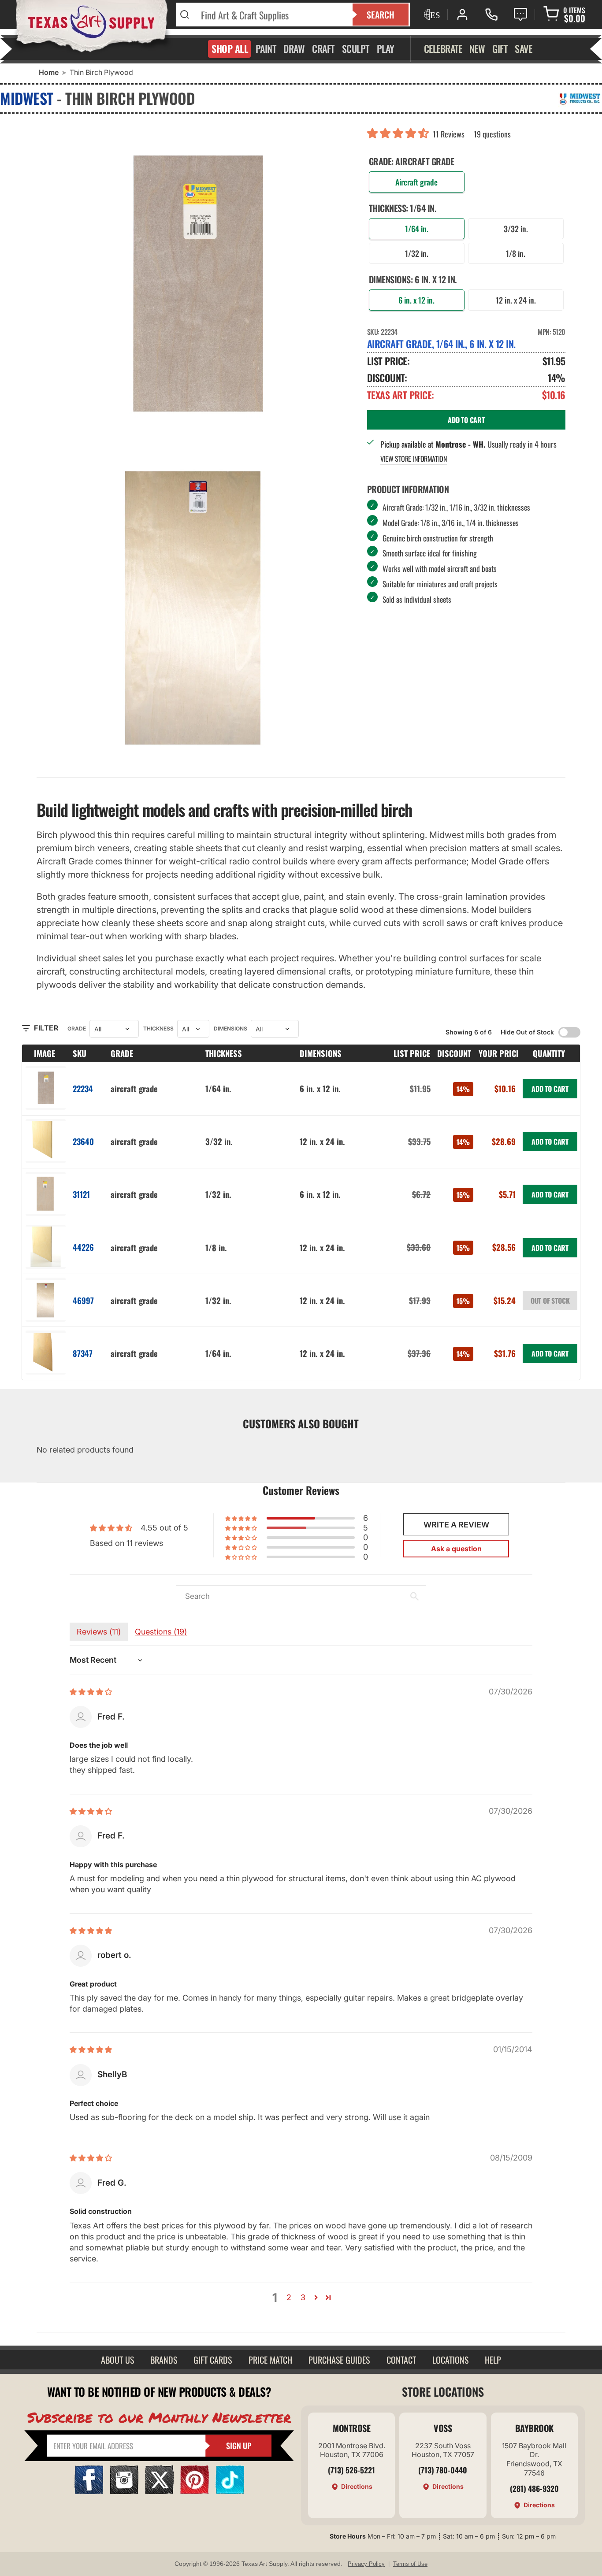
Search (381, 15)
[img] (91, 1692)
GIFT (500, 48)
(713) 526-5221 (351, 2470)
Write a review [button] (456, 1525)
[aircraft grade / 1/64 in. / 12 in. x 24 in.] (46, 1353)
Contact (401, 2360)
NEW (477, 48)
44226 (83, 1247)
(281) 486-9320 (534, 2488)
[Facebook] (89, 2491)
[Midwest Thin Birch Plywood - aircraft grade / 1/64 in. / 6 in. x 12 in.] (195, 285)
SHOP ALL (230, 48)
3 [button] (303, 2297)
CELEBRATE (443, 48)
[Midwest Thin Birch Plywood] (195, 606)
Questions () (161, 1632)
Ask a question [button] (456, 1549)
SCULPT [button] (356, 48)
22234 (83, 1088)
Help (493, 2360)
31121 (81, 1194)
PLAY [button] (386, 48)
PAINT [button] (266, 48)
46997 (83, 1300)
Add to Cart (550, 1089)
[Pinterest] (195, 2491)
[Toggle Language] (431, 15)
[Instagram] (124, 2491)
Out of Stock (550, 1301)
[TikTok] (230, 2491)
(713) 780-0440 (443, 2470)
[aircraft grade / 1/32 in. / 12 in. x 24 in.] (46, 1300)
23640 (83, 1141)
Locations (450, 2360)
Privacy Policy (366, 2564)
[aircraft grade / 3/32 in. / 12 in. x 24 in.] (46, 1142)
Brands (164, 2360)
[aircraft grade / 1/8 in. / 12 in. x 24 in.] (46, 1247)
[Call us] (491, 15)
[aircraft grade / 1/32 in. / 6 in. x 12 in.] (46, 1195)
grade (77, 1029)
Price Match (270, 2360)
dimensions (230, 1029)
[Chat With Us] (520, 15)
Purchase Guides (339, 2360)
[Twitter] (159, 2491)
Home (49, 72)
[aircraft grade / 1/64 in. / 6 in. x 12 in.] (46, 1088)
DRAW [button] (294, 48)
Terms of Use (410, 2564)
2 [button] (289, 2297)
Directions (357, 2486)
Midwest (27, 98)
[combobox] (271, 15)
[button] (400, 134)
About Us (117, 2360)
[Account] (462, 15)
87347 (83, 1353)
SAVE (523, 48)
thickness (158, 1029)
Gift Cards (213, 2360)
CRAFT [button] (323, 48)
